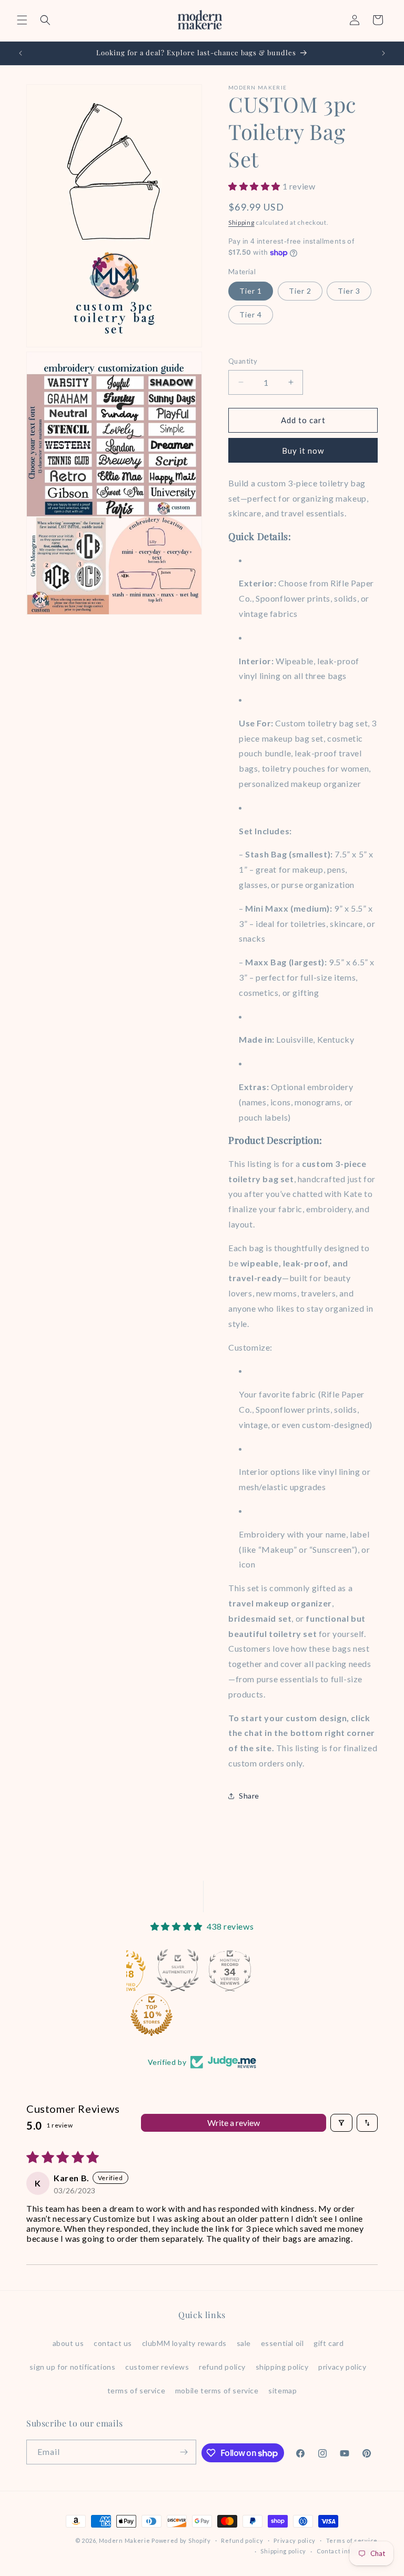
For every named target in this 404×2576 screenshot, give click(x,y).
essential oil (282, 2343)
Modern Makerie (125, 2540)
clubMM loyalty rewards (184, 2343)
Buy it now (303, 451)
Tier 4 (251, 314)
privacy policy (342, 2367)
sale (244, 2343)
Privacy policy (295, 2540)
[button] (22, 20)
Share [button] (249, 1796)
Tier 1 (251, 291)
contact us (113, 2343)
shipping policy (282, 2367)
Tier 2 (300, 291)
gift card (329, 2343)
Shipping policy (283, 2551)
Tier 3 (349, 291)
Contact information (347, 2551)
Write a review (234, 2123)
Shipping (241, 222)
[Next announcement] (383, 53)
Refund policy (242, 2540)
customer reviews (157, 2367)
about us (68, 2343)
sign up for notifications (72, 2367)
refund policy (222, 2367)
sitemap (282, 2390)
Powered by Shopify (181, 2540)
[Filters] (341, 2123)
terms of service (137, 2390)
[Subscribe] (184, 2452)
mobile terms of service (217, 2390)
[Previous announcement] (21, 53)
